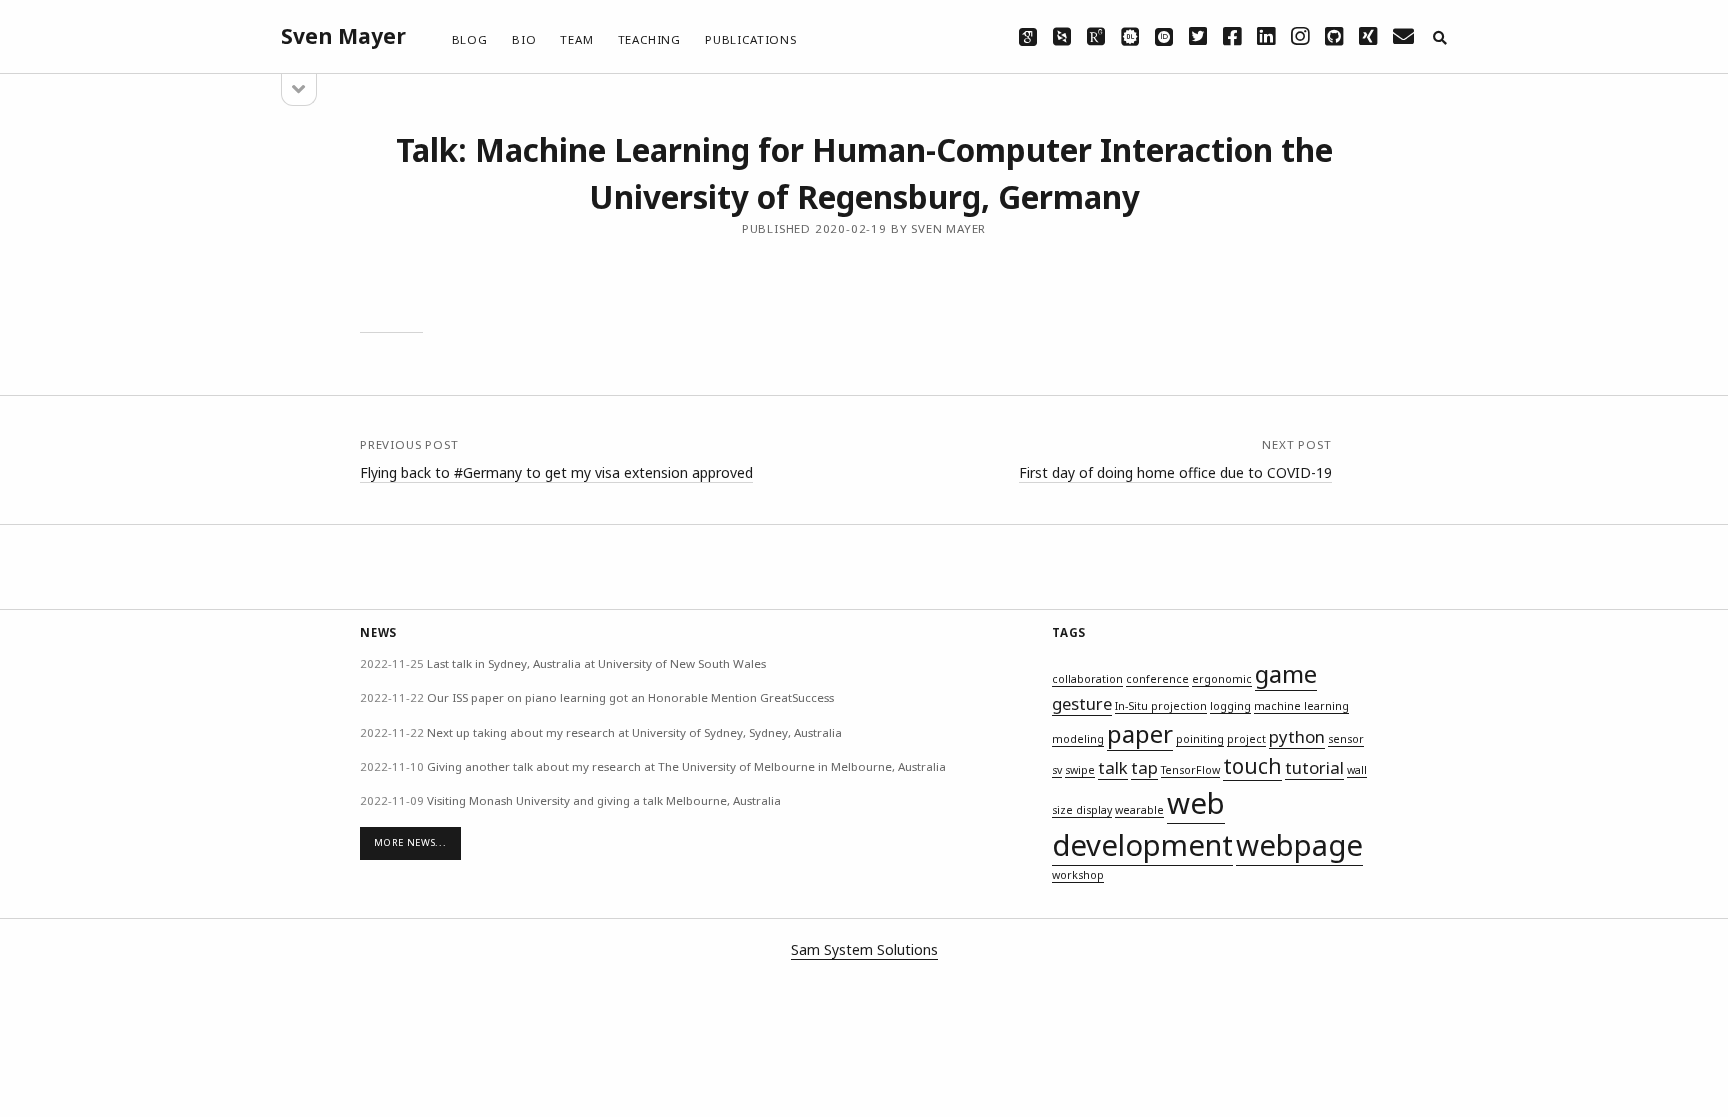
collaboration (1087, 679)
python (1297, 736)
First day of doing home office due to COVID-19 (1175, 472)
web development (1142, 824)
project (1246, 739)
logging (1230, 706)
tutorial (1314, 767)
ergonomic (1222, 679)
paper (1140, 733)
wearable (1139, 810)
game (1286, 673)
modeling (1078, 739)
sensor (1346, 739)
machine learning (1301, 706)
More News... (410, 842)
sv (1057, 770)
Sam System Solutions (864, 949)
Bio (524, 39)
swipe (1080, 770)
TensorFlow (1190, 770)
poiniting (1200, 739)
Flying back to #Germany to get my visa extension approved (556, 472)
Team (576, 39)
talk (1113, 767)
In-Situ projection (1161, 706)
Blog (470, 39)
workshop (1078, 875)
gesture (1082, 703)
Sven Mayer (343, 36)
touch (1252, 766)
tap (1144, 767)
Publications (751, 39)
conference (1157, 679)
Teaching (649, 39)
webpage (1299, 845)
